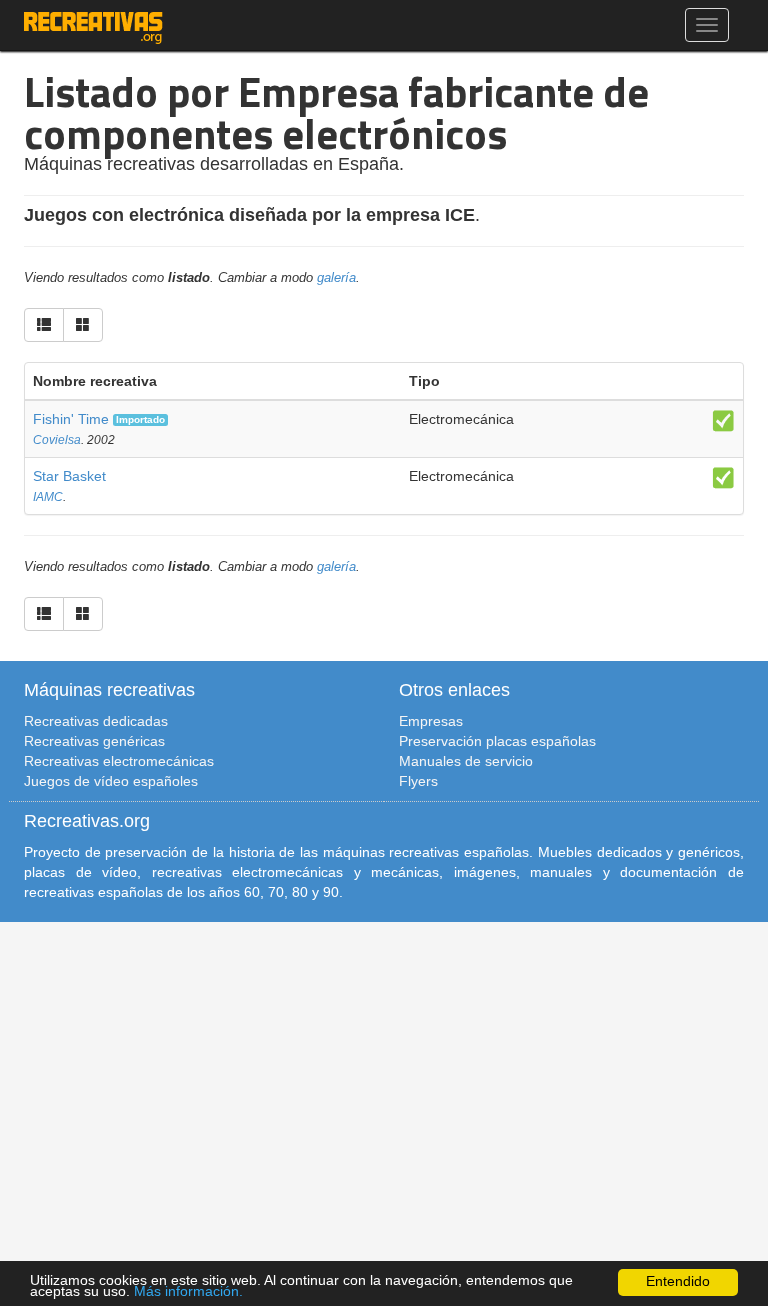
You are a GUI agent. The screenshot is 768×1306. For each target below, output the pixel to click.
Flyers (418, 781)
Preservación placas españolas (497, 741)
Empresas (431, 721)
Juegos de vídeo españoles (111, 781)
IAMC (48, 497)
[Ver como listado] (44, 325)
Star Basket (69, 476)
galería (336, 278)
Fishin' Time (71, 419)
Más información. (188, 1291)
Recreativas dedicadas (96, 721)
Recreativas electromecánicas (119, 761)
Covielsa (57, 440)
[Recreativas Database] (93, 25)
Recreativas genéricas (94, 741)
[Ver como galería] (83, 325)
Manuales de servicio (466, 761)
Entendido (678, 1281)
